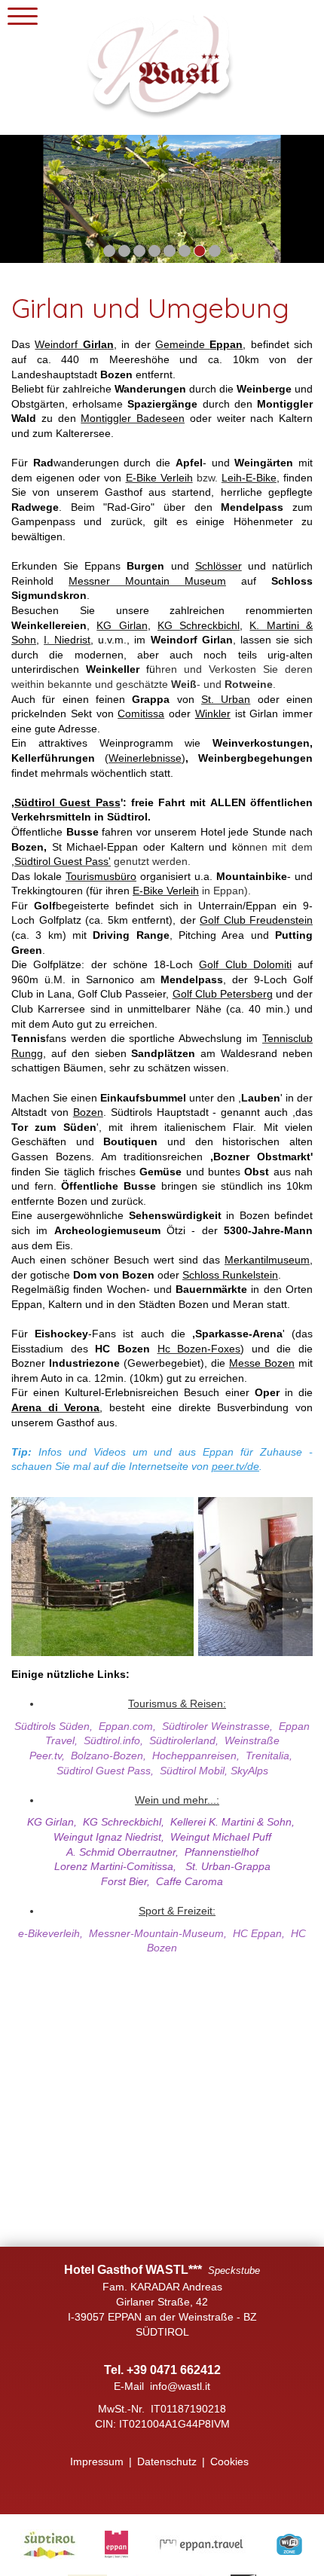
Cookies (229, 2461)
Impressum (97, 2461)
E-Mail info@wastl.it (162, 2386)
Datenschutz (167, 2461)
